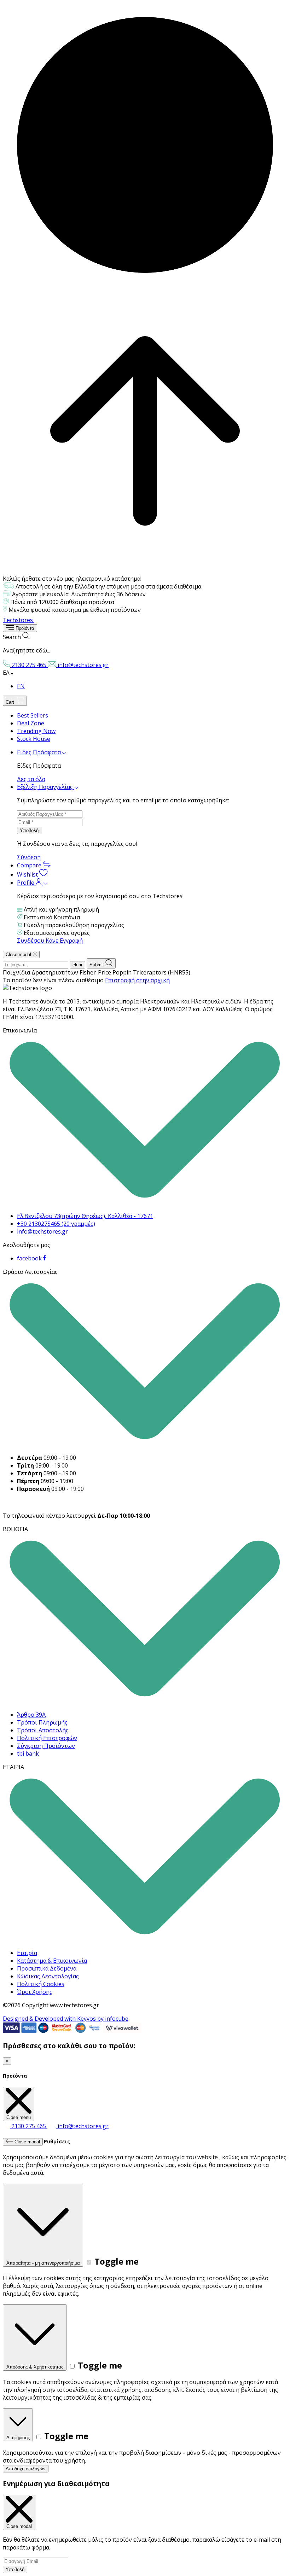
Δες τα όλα (31, 779)
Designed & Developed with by (66, 2019)
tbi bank (28, 1754)
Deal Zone (31, 723)
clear (77, 965)
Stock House (34, 739)
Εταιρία (27, 1953)
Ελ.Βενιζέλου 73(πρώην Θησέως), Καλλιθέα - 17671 (85, 1216)
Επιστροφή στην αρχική (137, 980)
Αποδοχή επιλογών (26, 2469)
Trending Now (36, 731)
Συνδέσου (31, 941)
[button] (145, 643)
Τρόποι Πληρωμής (42, 1722)
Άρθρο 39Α (31, 1715)
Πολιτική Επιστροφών (47, 1738)
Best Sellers (33, 715)
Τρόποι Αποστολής (43, 1730)
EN (21, 686)
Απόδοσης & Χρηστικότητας (35, 2367)
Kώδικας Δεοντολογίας (48, 1976)
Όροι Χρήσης (35, 1992)
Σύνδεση (29, 857)
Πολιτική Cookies (41, 1984)
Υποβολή (29, 830)
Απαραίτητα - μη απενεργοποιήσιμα (43, 2263)
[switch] (89, 2262)
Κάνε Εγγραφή (64, 941)
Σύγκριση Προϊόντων (46, 1746)
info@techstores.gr (42, 1231)
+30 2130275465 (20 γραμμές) (56, 1224)
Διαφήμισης (18, 2438)
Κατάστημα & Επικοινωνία (52, 1961)
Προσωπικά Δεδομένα (47, 1968)
